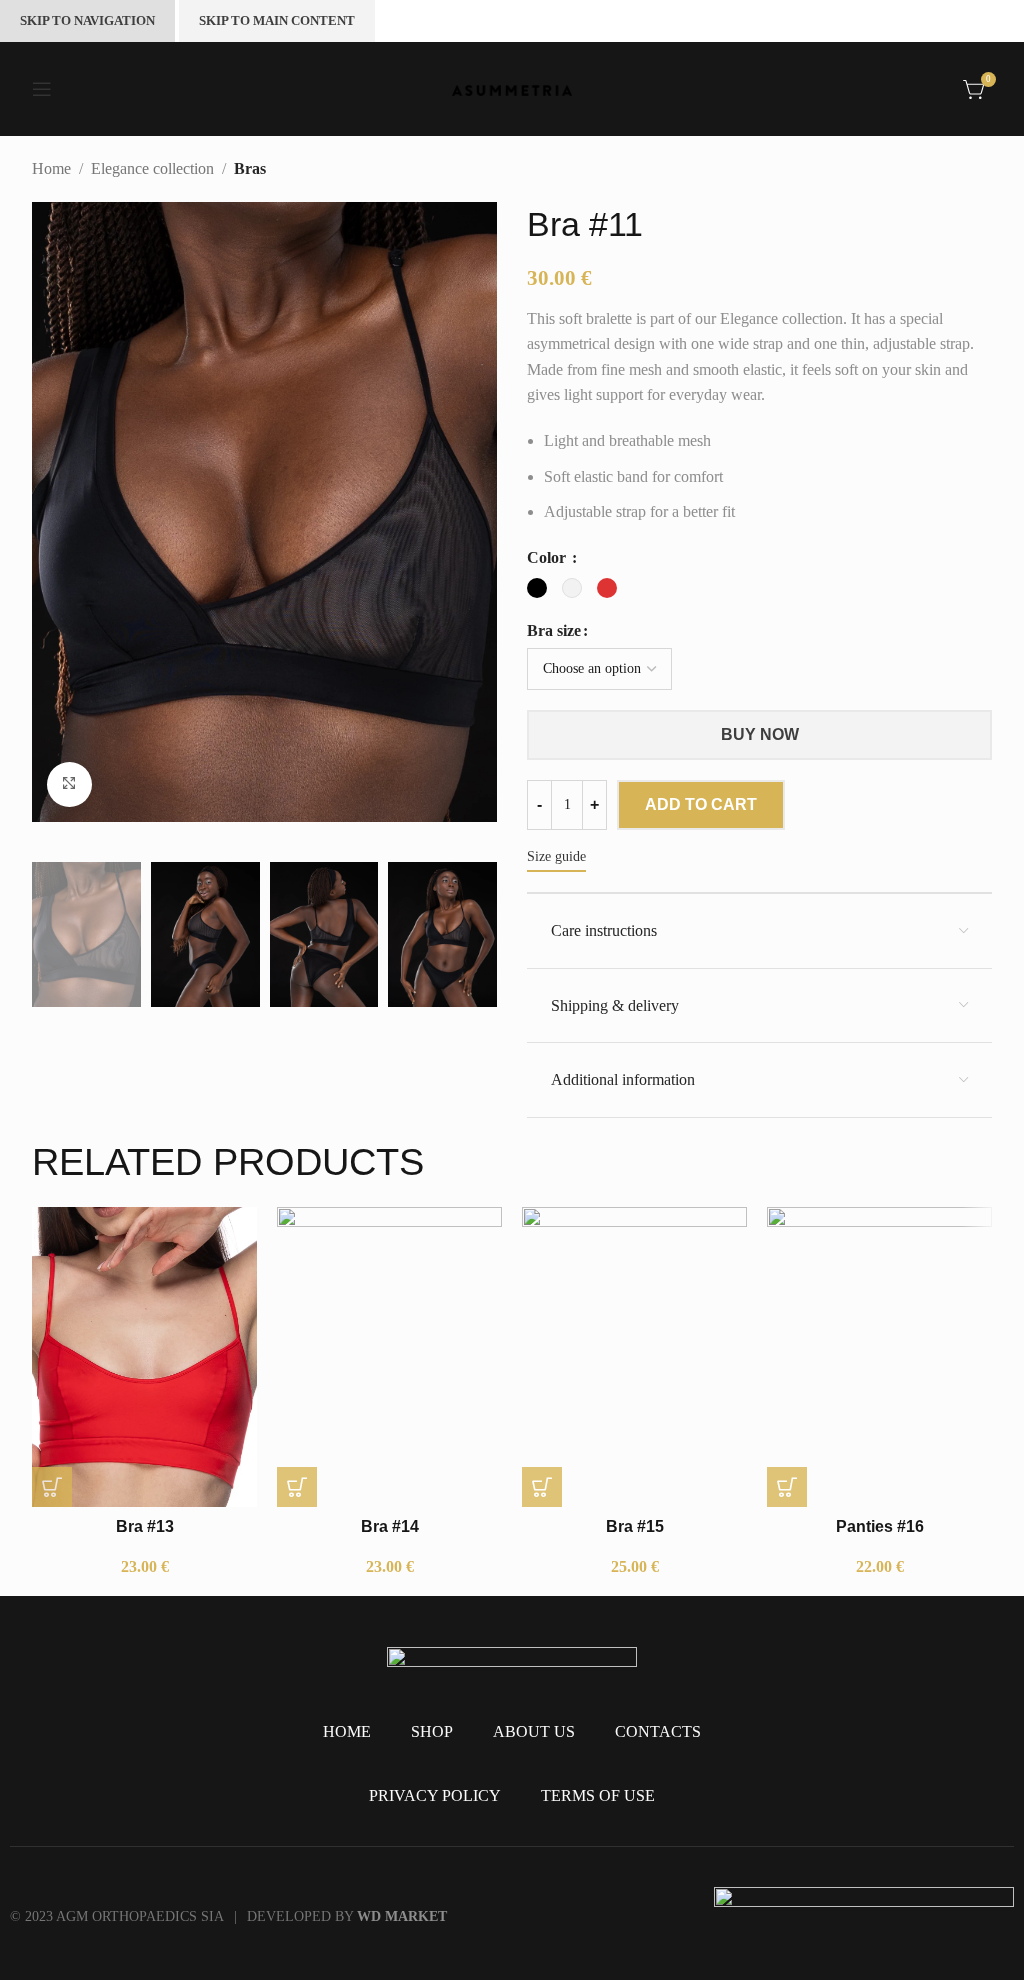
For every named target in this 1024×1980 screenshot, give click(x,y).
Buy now (760, 734)
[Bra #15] (634, 1357)
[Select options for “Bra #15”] (542, 1487)
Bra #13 (145, 1526)
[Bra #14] (389, 1357)
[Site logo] (512, 88)
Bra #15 (635, 1526)
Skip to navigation (87, 20)
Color (548, 557)
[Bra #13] (144, 1357)
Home (51, 168)
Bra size (554, 630)
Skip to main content (277, 20)
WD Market (402, 1916)
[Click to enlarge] (69, 784)
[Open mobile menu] (42, 89)
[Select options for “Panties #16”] (787, 1487)
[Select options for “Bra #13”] (52, 1487)
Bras (250, 168)
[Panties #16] (879, 1357)
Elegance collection (152, 168)
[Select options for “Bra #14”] (297, 1487)
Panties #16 (880, 1526)
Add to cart (701, 804)
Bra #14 (390, 1526)
